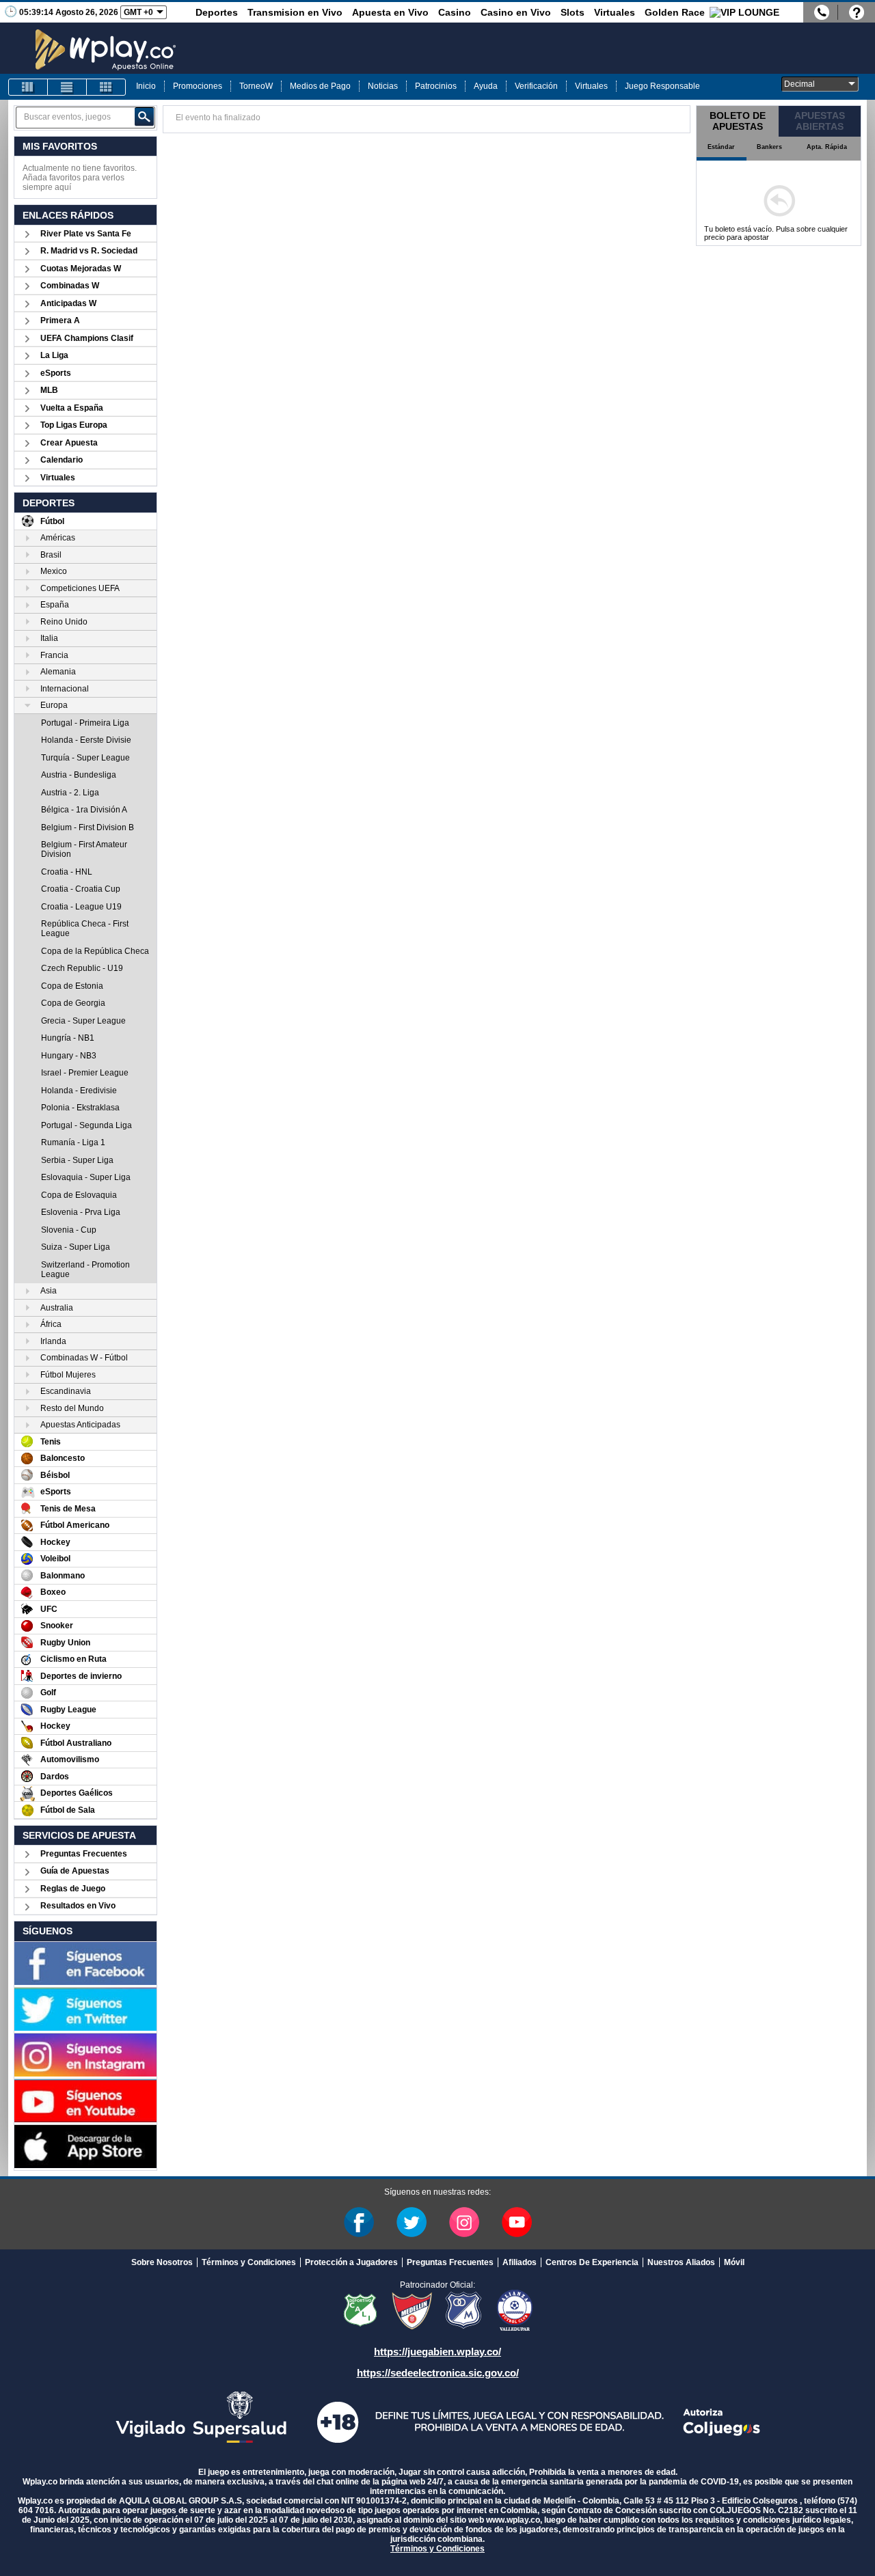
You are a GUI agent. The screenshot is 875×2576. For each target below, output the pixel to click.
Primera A (60, 320)
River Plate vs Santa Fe (86, 234)
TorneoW (256, 86)
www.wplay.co (513, 2520)
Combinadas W (70, 286)
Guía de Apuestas (75, 1871)
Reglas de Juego (73, 1889)
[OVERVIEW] (67, 87)
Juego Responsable (662, 86)
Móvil (734, 2262)
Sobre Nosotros (162, 2262)
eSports (56, 373)
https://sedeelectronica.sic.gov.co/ (438, 2373)
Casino (455, 12)
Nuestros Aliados (681, 2262)
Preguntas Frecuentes (84, 1854)
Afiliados (520, 2262)
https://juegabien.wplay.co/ (437, 2352)
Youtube (517, 2222)
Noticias (383, 86)
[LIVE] (28, 87)
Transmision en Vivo (295, 12)
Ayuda (486, 86)
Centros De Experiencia (592, 2262)
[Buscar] (144, 117)
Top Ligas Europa (74, 425)
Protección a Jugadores (351, 2262)
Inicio (146, 86)
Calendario (62, 460)
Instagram (464, 2222)
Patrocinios (436, 86)
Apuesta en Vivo (390, 12)
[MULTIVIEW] (106, 87)
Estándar (721, 147)
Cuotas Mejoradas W (81, 269)
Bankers (769, 147)
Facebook (359, 2222)
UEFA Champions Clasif (87, 338)
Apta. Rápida (827, 147)
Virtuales (615, 12)
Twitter (412, 2222)
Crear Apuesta (69, 443)
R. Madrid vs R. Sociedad (89, 251)
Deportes (217, 12)
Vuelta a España (72, 408)
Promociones (198, 86)
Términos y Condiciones (249, 2262)
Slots (573, 12)
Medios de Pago (320, 86)
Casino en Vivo (516, 12)
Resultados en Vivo (78, 1906)
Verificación (536, 86)
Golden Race (675, 12)
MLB (49, 390)
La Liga (54, 355)
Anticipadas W (68, 303)
